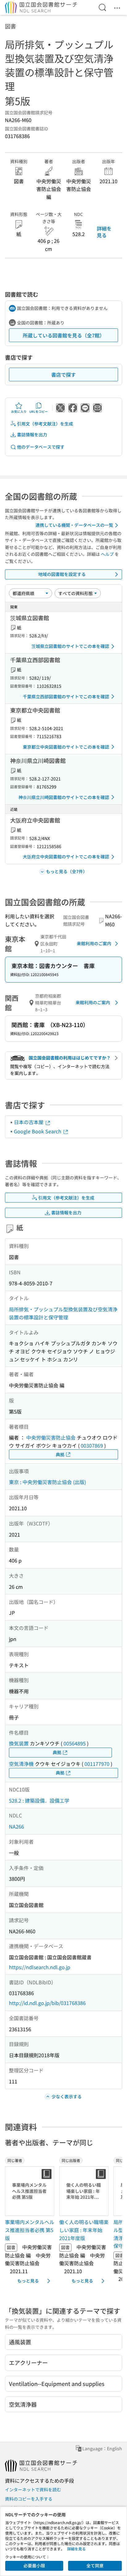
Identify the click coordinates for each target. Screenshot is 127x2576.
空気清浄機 (21, 1764)
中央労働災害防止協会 (51, 1437)
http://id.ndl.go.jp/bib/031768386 (47, 2003)
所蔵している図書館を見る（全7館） (64, 335)
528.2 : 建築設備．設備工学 (39, 1800)
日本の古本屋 (29, 1122)
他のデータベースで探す (41, 447)
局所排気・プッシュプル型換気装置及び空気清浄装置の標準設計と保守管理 (63, 1313)
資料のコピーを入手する (29, 2499)
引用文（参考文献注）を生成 (45, 424)
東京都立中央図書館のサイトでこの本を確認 (66, 747)
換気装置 (19, 1743)
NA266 (16, 1826)
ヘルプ (107, 554)
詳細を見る (104, 232)
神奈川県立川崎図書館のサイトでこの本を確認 (64, 797)
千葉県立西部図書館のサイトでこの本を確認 (66, 696)
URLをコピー (39, 411)
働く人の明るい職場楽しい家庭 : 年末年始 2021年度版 (84, 2230)
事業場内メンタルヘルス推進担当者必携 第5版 (30, 2230)
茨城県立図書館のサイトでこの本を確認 (70, 646)
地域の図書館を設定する (62, 574)
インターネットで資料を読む (33, 2489)
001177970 (97, 1764)
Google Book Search (38, 1131)
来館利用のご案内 (94, 943)
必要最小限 (34, 2565)
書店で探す (63, 374)
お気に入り (19, 411)
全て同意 (95, 2565)
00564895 (75, 1743)
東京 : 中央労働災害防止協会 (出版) (47, 1482)
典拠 (60, 1454)
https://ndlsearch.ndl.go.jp (40, 1967)
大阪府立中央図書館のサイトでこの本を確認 (66, 857)
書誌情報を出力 (32, 434)
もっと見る (28, 2281)
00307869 (92, 1445)
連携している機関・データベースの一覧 (74, 525)
